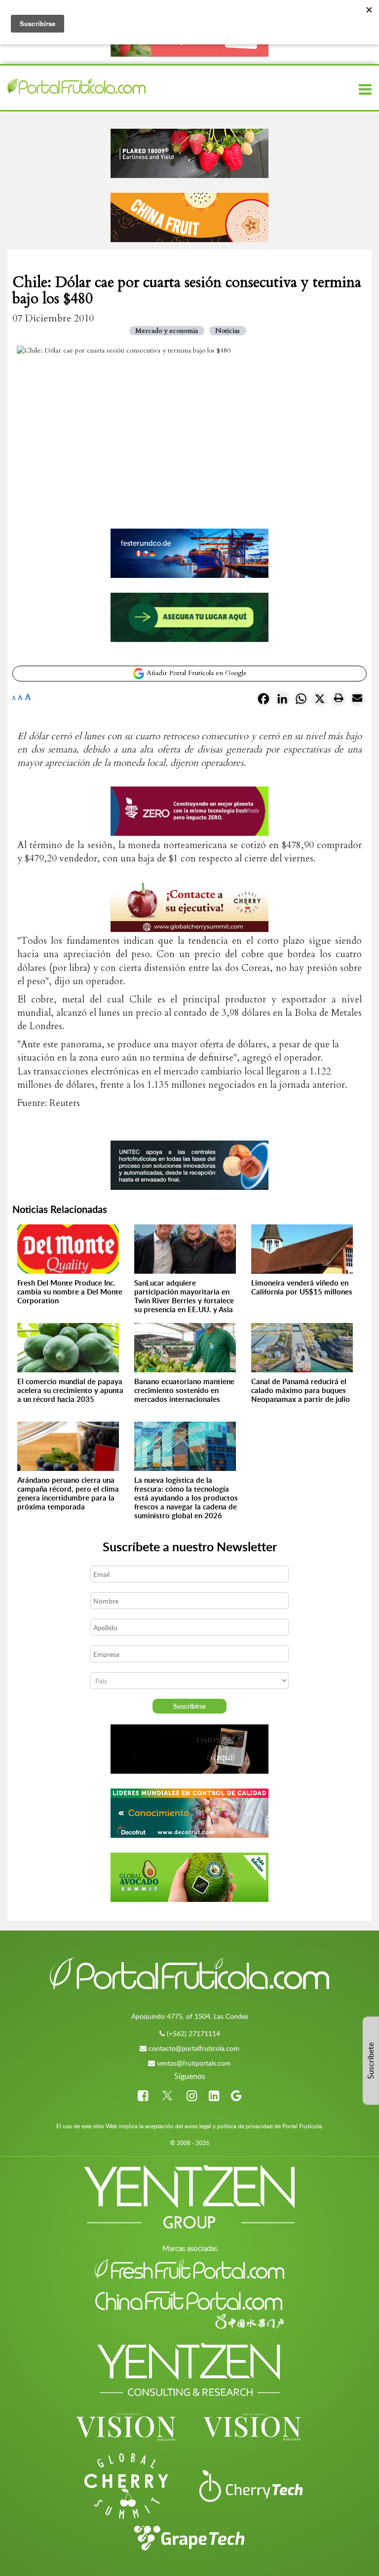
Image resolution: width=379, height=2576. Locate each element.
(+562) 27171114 (193, 2033)
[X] (320, 701)
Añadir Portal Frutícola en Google (196, 673)
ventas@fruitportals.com (194, 2063)
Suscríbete (371, 2061)
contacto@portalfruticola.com (194, 2048)
